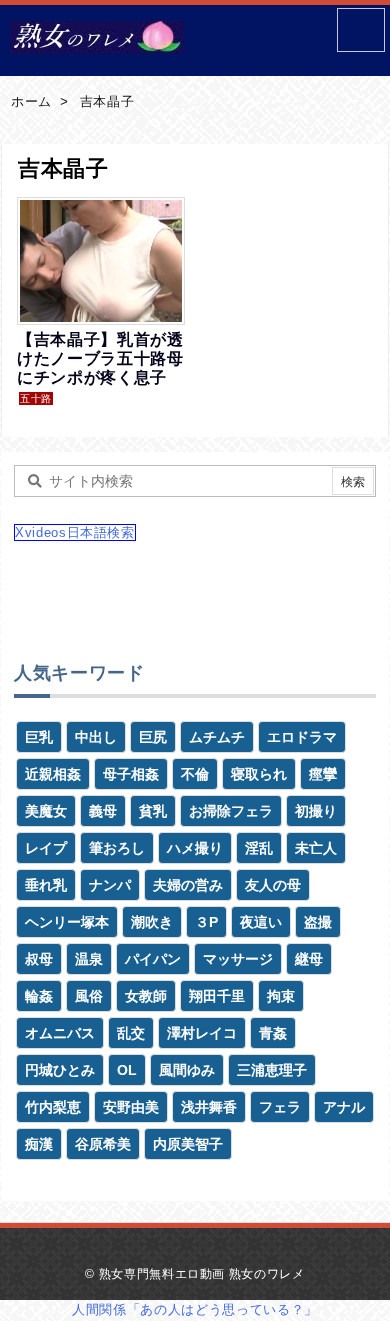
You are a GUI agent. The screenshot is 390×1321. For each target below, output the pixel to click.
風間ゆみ (187, 1070)
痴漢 (39, 1144)
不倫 (195, 774)
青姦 (273, 1033)
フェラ (280, 1107)
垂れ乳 (46, 885)
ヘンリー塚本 (67, 922)
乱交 (131, 1033)
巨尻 (153, 737)
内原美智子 (188, 1144)
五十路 (36, 398)
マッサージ (238, 959)
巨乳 (39, 737)
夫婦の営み (188, 885)
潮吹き (152, 922)
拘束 (281, 996)
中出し (96, 737)
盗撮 (318, 922)
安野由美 (131, 1107)
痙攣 (323, 774)
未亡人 (316, 848)
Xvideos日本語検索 (75, 532)
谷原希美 (103, 1144)
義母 (103, 811)
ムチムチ (217, 737)
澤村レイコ (202, 1033)
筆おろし (117, 848)
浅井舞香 (209, 1107)
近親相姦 (53, 774)
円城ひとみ (60, 1070)
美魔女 (46, 811)
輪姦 (39, 996)
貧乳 (153, 811)
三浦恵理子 (272, 1070)
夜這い (261, 922)
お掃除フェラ (231, 811)
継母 (309, 959)
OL (127, 1070)
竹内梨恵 (53, 1107)
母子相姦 (131, 774)
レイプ (46, 848)
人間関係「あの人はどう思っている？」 (195, 1309)
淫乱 (259, 848)
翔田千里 (217, 996)
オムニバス (60, 1033)
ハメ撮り (195, 848)
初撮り (316, 811)
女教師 (146, 996)
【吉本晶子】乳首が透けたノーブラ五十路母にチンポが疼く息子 (100, 358)
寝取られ (259, 774)
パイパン (153, 959)
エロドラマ (302, 737)
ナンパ (110, 885)
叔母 (39, 959)
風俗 (89, 996)
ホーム (31, 101)
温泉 (89, 959)
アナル (344, 1107)
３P (206, 922)
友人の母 (273, 885)
